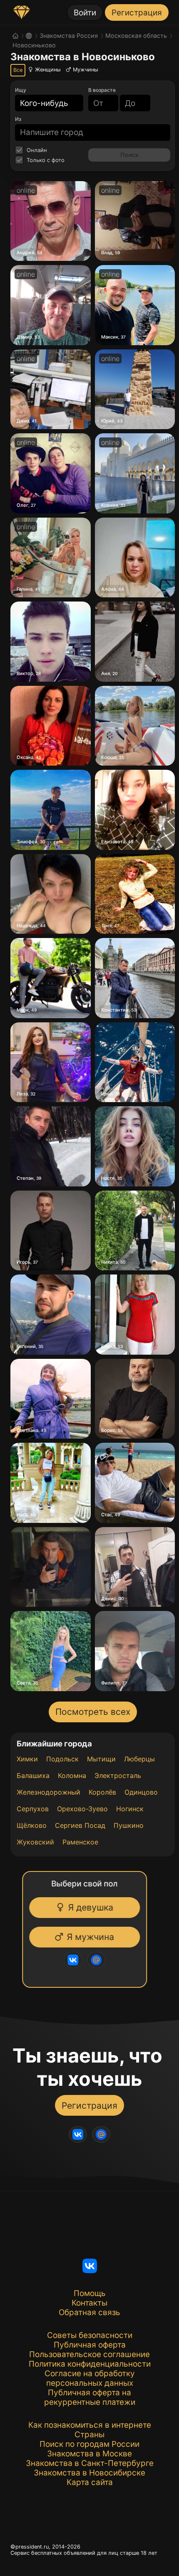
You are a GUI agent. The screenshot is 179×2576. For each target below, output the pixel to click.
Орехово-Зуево (82, 1809)
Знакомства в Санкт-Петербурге (90, 2463)
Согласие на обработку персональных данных (90, 2378)
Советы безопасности (90, 2335)
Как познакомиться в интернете (90, 2425)
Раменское (80, 1842)
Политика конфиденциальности (90, 2364)
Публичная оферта (90, 2345)
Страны (89, 2435)
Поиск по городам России (89, 2444)
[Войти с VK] (77, 1960)
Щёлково (32, 1825)
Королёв (102, 1792)
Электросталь (118, 1775)
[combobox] (44, 103)
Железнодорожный (48, 1792)
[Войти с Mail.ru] (100, 1960)
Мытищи (101, 1759)
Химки (27, 1759)
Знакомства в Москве (89, 2454)
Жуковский (35, 1842)
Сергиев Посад (80, 1825)
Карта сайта (90, 2482)
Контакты (89, 2303)
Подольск (62, 1759)
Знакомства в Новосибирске (89, 2473)
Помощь (90, 2293)
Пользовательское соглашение (89, 2354)
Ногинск (130, 1809)
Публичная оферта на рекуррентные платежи (90, 2397)
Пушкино (129, 1825)
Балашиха (33, 1775)
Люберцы (139, 1759)
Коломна (72, 1775)
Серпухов (33, 1809)
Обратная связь (89, 2312)
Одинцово (141, 1792)
